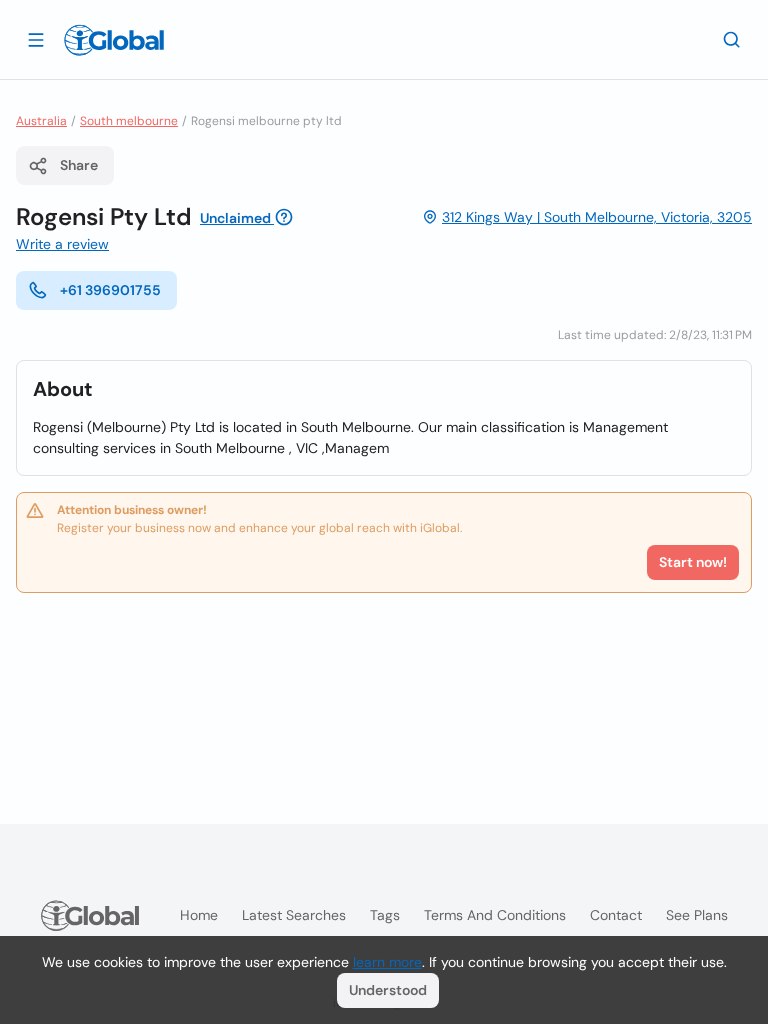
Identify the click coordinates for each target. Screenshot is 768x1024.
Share (79, 165)
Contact (616, 915)
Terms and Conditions (495, 915)
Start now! (693, 562)
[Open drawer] (36, 39)
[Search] (732, 39)
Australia (41, 121)
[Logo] (114, 40)
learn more (387, 962)
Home (199, 915)
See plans (697, 915)
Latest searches (294, 915)
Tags (385, 915)
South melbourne (129, 121)
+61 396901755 (110, 290)
